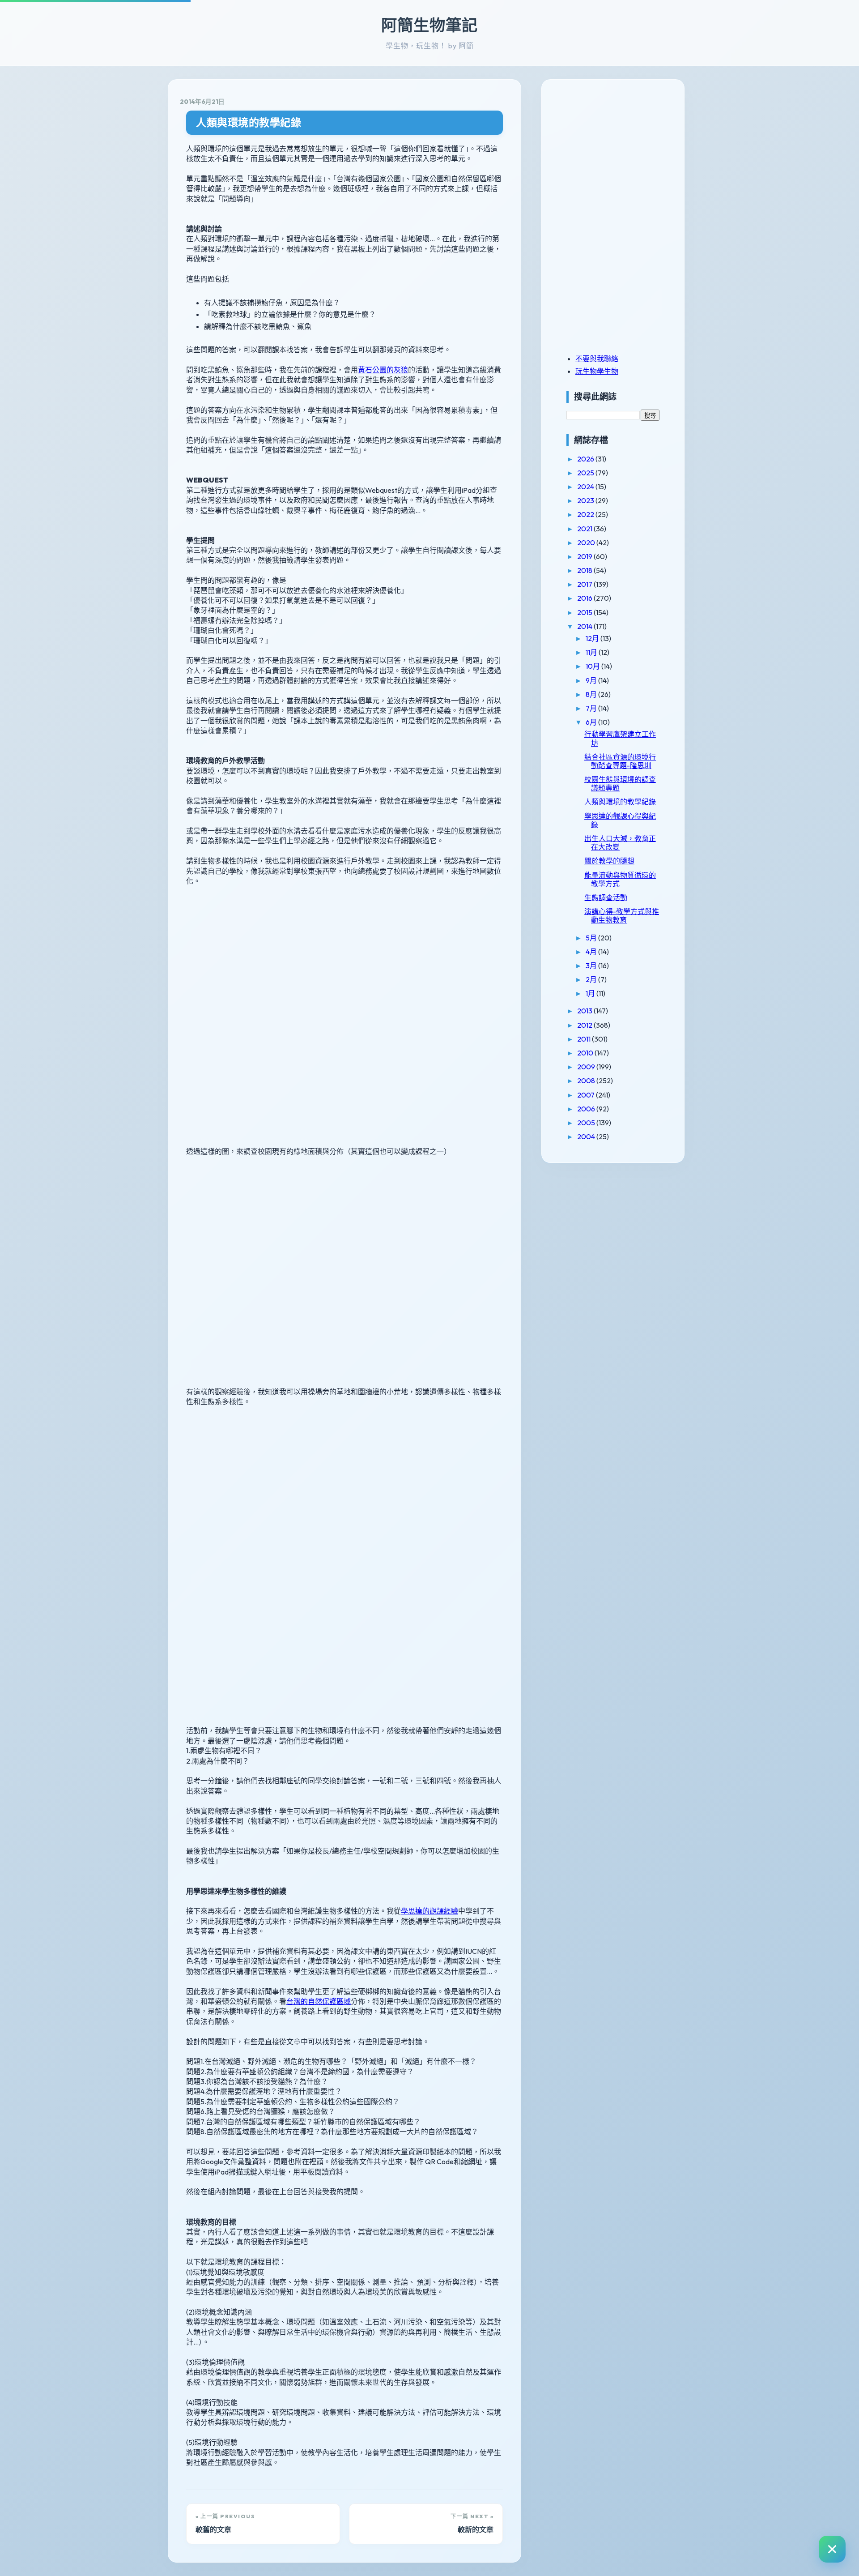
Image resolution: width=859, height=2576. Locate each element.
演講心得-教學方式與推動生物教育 (622, 916)
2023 (586, 500)
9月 (592, 680)
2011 (585, 1039)
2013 (585, 1011)
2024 (586, 487)
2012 (585, 1025)
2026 (586, 459)
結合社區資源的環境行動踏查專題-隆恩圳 (620, 761)
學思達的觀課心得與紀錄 (620, 820)
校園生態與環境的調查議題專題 (620, 784)
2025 (586, 473)
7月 (592, 708)
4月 (592, 952)
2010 (586, 1053)
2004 (587, 1136)
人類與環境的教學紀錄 (249, 122)
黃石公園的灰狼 (383, 370)
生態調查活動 (606, 897)
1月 (591, 993)
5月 (592, 938)
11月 (592, 652)
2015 (585, 612)
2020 (587, 543)
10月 (593, 666)
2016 (585, 598)
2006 (587, 1109)
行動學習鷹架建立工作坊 (620, 738)
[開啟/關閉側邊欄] (832, 2549)
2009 (587, 1067)
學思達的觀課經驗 (429, 1911)
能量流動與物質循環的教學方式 (620, 879)
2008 (587, 1081)
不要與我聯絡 (597, 359)
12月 (593, 638)
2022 (586, 514)
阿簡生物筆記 (429, 25)
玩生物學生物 (597, 371)
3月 (592, 965)
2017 (585, 584)
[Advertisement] (622, 154)
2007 (587, 1095)
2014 (585, 626)
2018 (585, 570)
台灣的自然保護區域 (319, 2001)
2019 (585, 556)
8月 (592, 694)
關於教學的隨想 (609, 861)
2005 (587, 1123)
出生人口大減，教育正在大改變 (620, 843)
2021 (585, 529)
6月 (592, 722)
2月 (592, 979)
